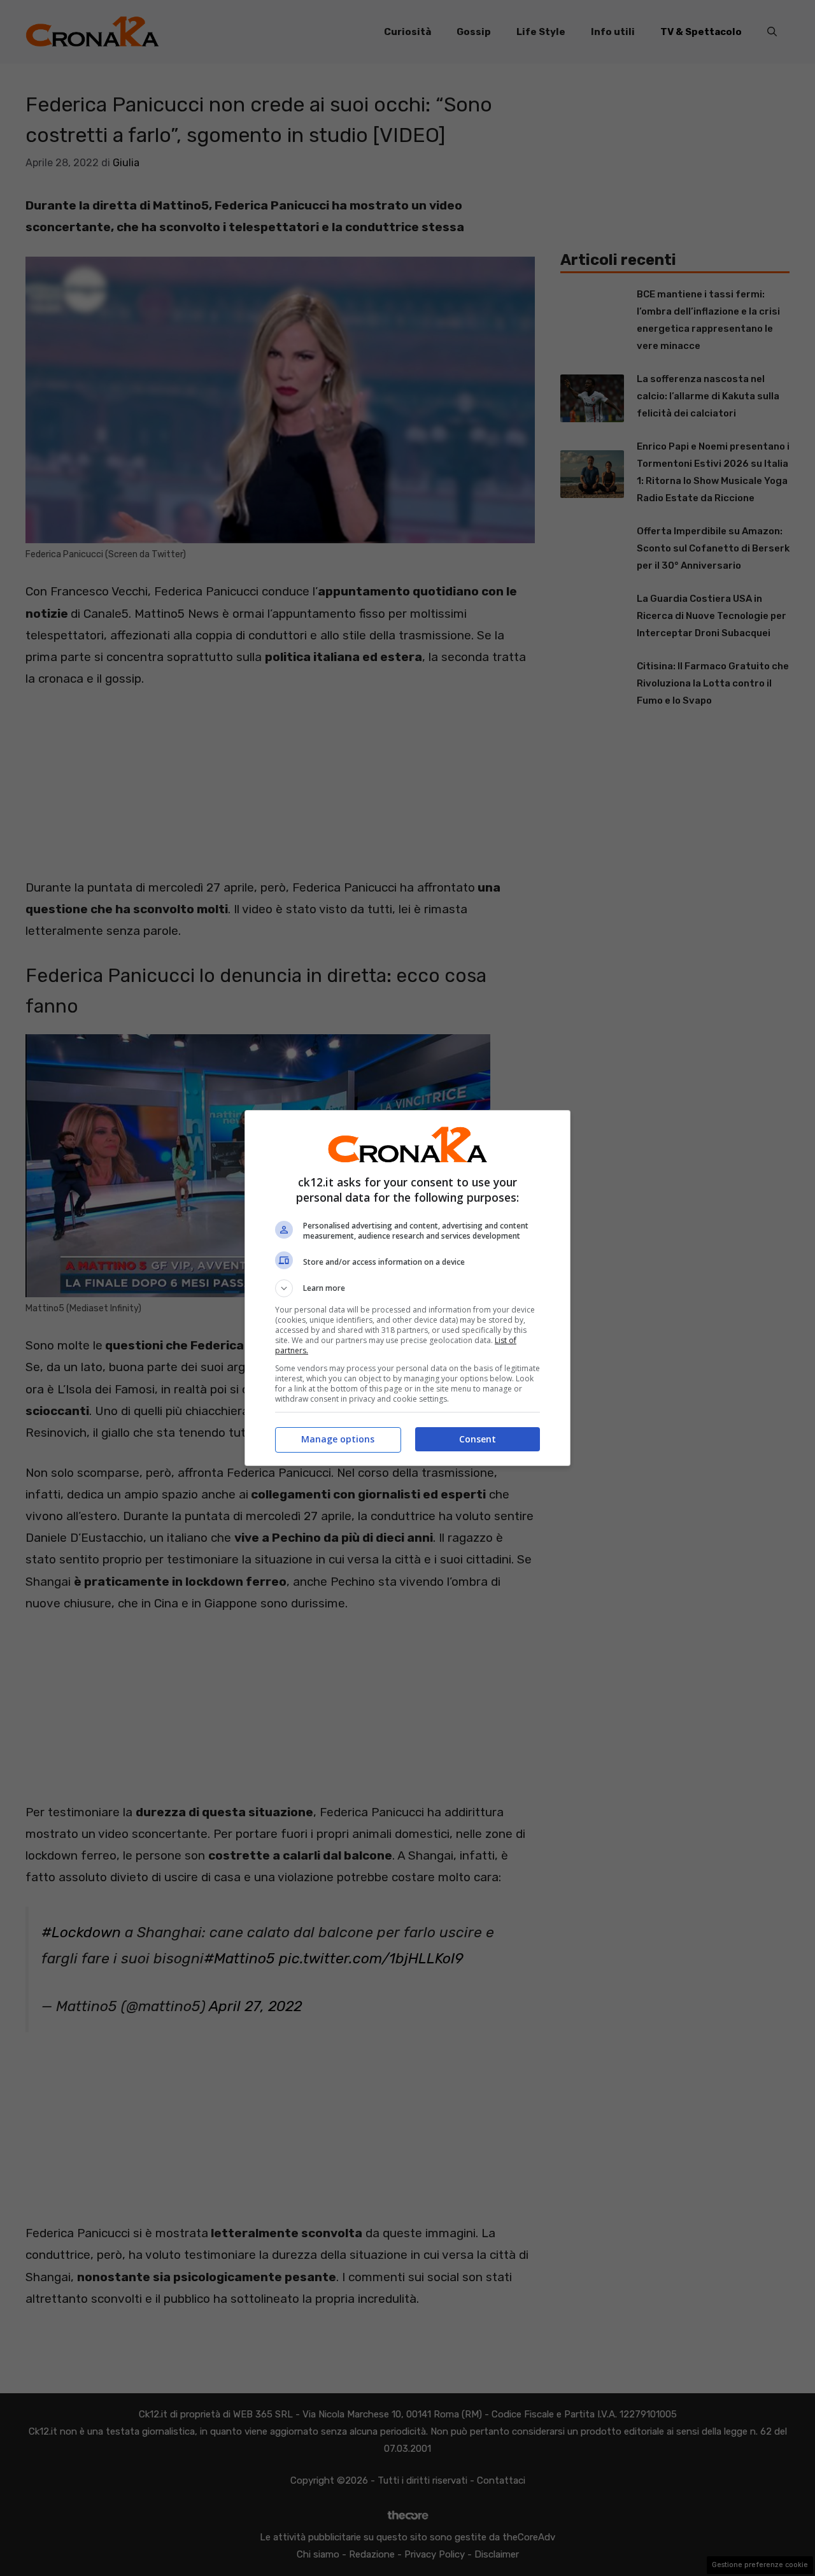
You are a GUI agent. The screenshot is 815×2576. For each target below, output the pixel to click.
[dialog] (407, 1288)
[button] (407, 1288)
